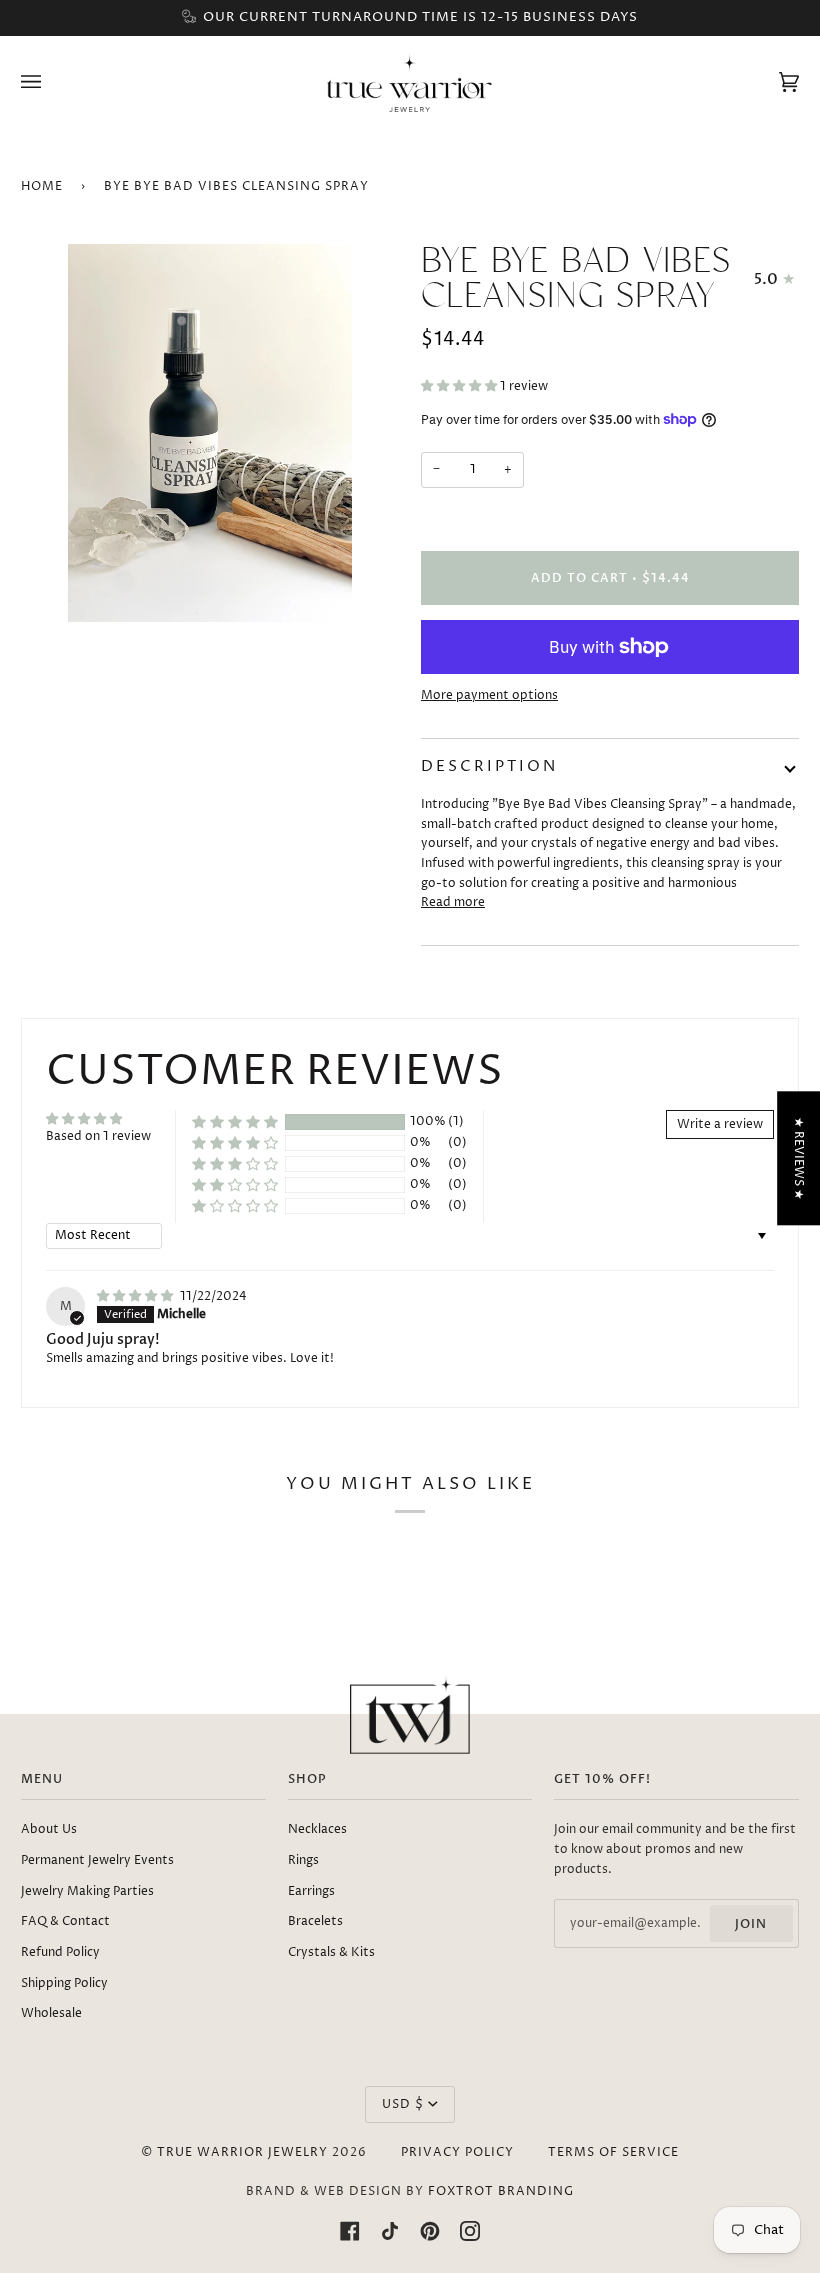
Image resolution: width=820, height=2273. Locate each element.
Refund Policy (60, 1952)
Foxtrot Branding (501, 2191)
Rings (303, 1860)
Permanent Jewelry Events (97, 1860)
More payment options (489, 695)
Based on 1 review (98, 1136)
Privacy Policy (457, 2152)
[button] (460, 386)
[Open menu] (51, 81)
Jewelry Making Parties (87, 1891)
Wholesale (51, 2013)
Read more (453, 902)
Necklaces (317, 1829)
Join (751, 1924)
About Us (49, 1829)
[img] (136, 1296)
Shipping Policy (64, 1983)
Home (42, 186)
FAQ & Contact (65, 1921)
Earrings (311, 1891)
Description (489, 766)
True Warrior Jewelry (242, 2152)
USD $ (403, 2104)
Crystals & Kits (331, 1952)
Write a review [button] (720, 1124)
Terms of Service (613, 2152)
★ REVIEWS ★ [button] (798, 1157)
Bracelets (315, 1921)
